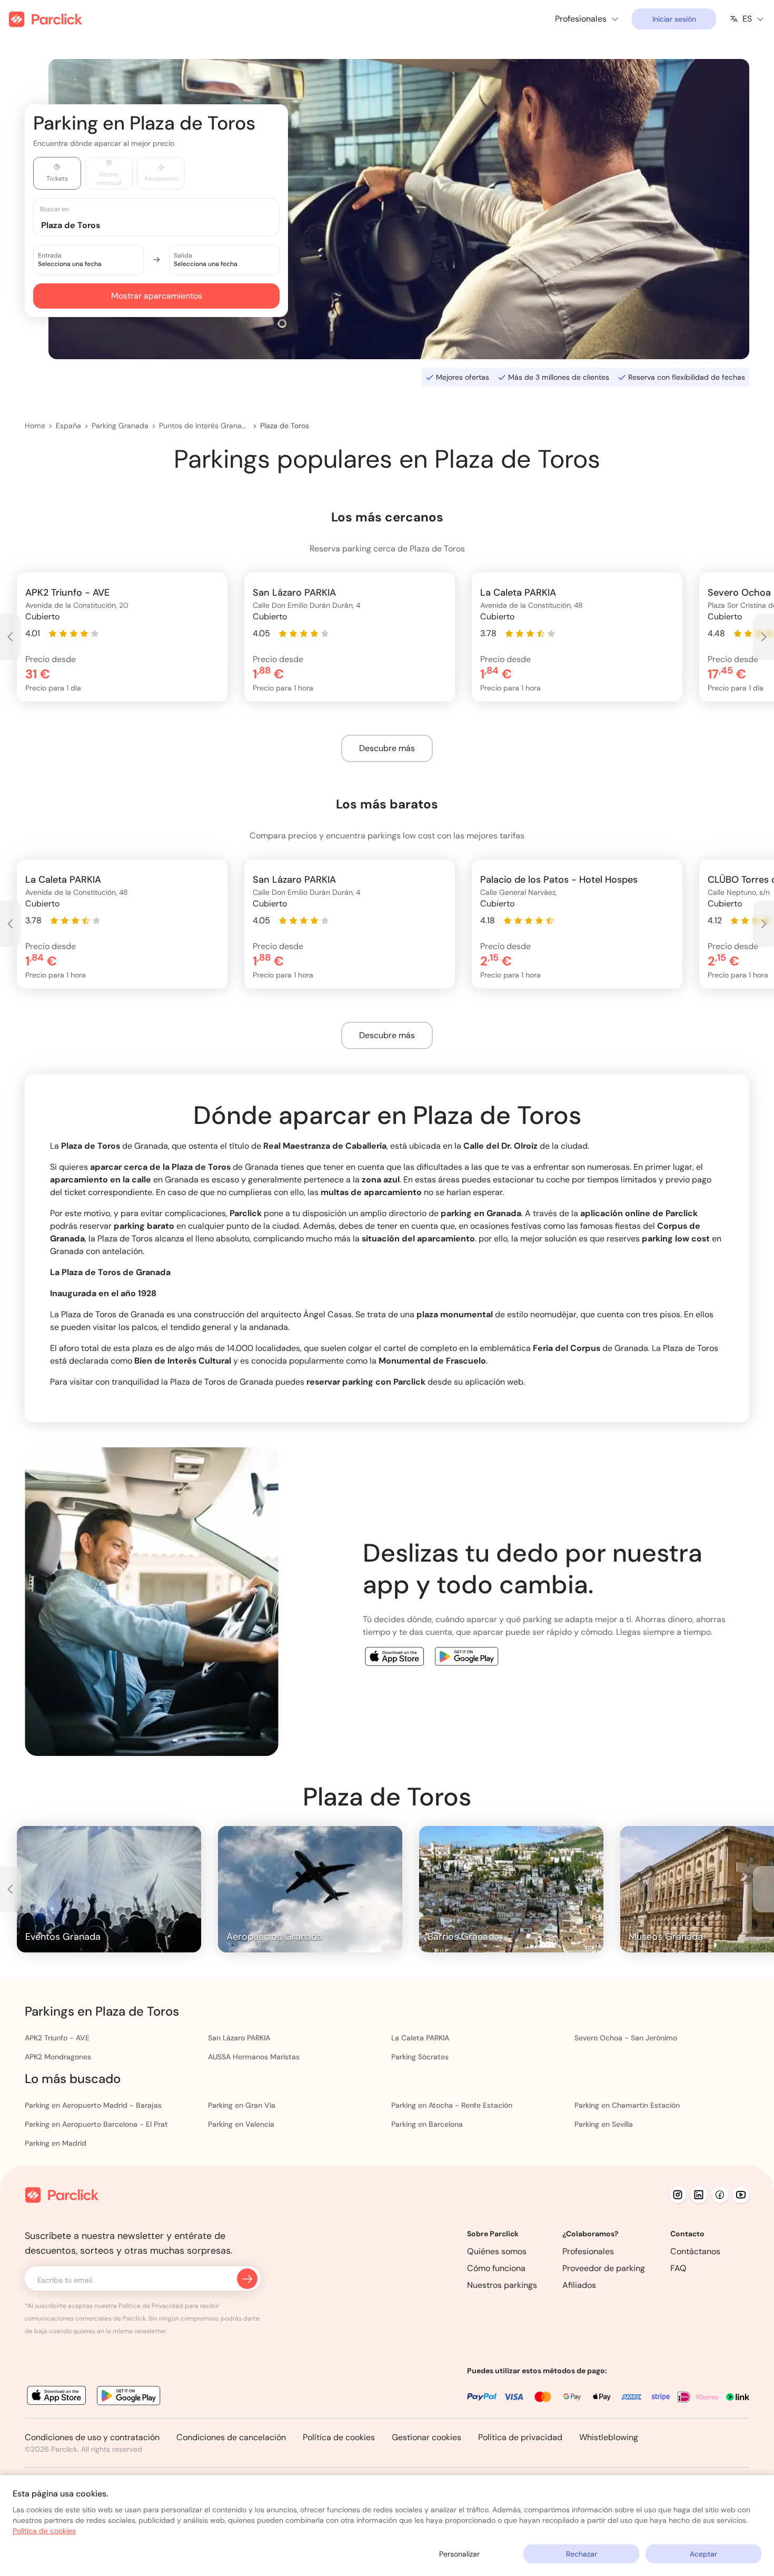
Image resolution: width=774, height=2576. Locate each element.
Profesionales (588, 2251)
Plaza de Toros (285, 426)
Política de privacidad (520, 2437)
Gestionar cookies (426, 2437)
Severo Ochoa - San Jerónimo (626, 2038)
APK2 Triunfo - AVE (57, 2038)
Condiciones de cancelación (231, 2437)
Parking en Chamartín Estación (627, 2105)
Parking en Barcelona (427, 2124)
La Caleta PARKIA (420, 2038)
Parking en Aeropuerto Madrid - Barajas (93, 2105)
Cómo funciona (496, 2268)
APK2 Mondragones (58, 2057)
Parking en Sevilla (604, 2124)
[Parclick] (46, 19)
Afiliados (579, 2285)
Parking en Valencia (241, 2124)
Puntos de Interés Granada (204, 426)
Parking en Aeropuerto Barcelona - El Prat (96, 2124)
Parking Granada (120, 426)
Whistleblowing (609, 2437)
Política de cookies (339, 2437)
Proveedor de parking (604, 2268)
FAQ (678, 2268)
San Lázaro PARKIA (239, 2038)
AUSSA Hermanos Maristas (254, 2057)
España (68, 426)
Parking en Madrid (56, 2143)
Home (35, 426)
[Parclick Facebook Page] (720, 2195)
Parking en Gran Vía (242, 2105)
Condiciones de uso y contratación (92, 2437)
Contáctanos (695, 2251)
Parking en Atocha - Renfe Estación (452, 2105)
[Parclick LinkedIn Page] (699, 2195)
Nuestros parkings (502, 2285)
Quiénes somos (497, 2251)
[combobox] (166, 225)
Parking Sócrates (420, 2057)
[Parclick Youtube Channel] (741, 2195)
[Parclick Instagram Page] (678, 2195)
